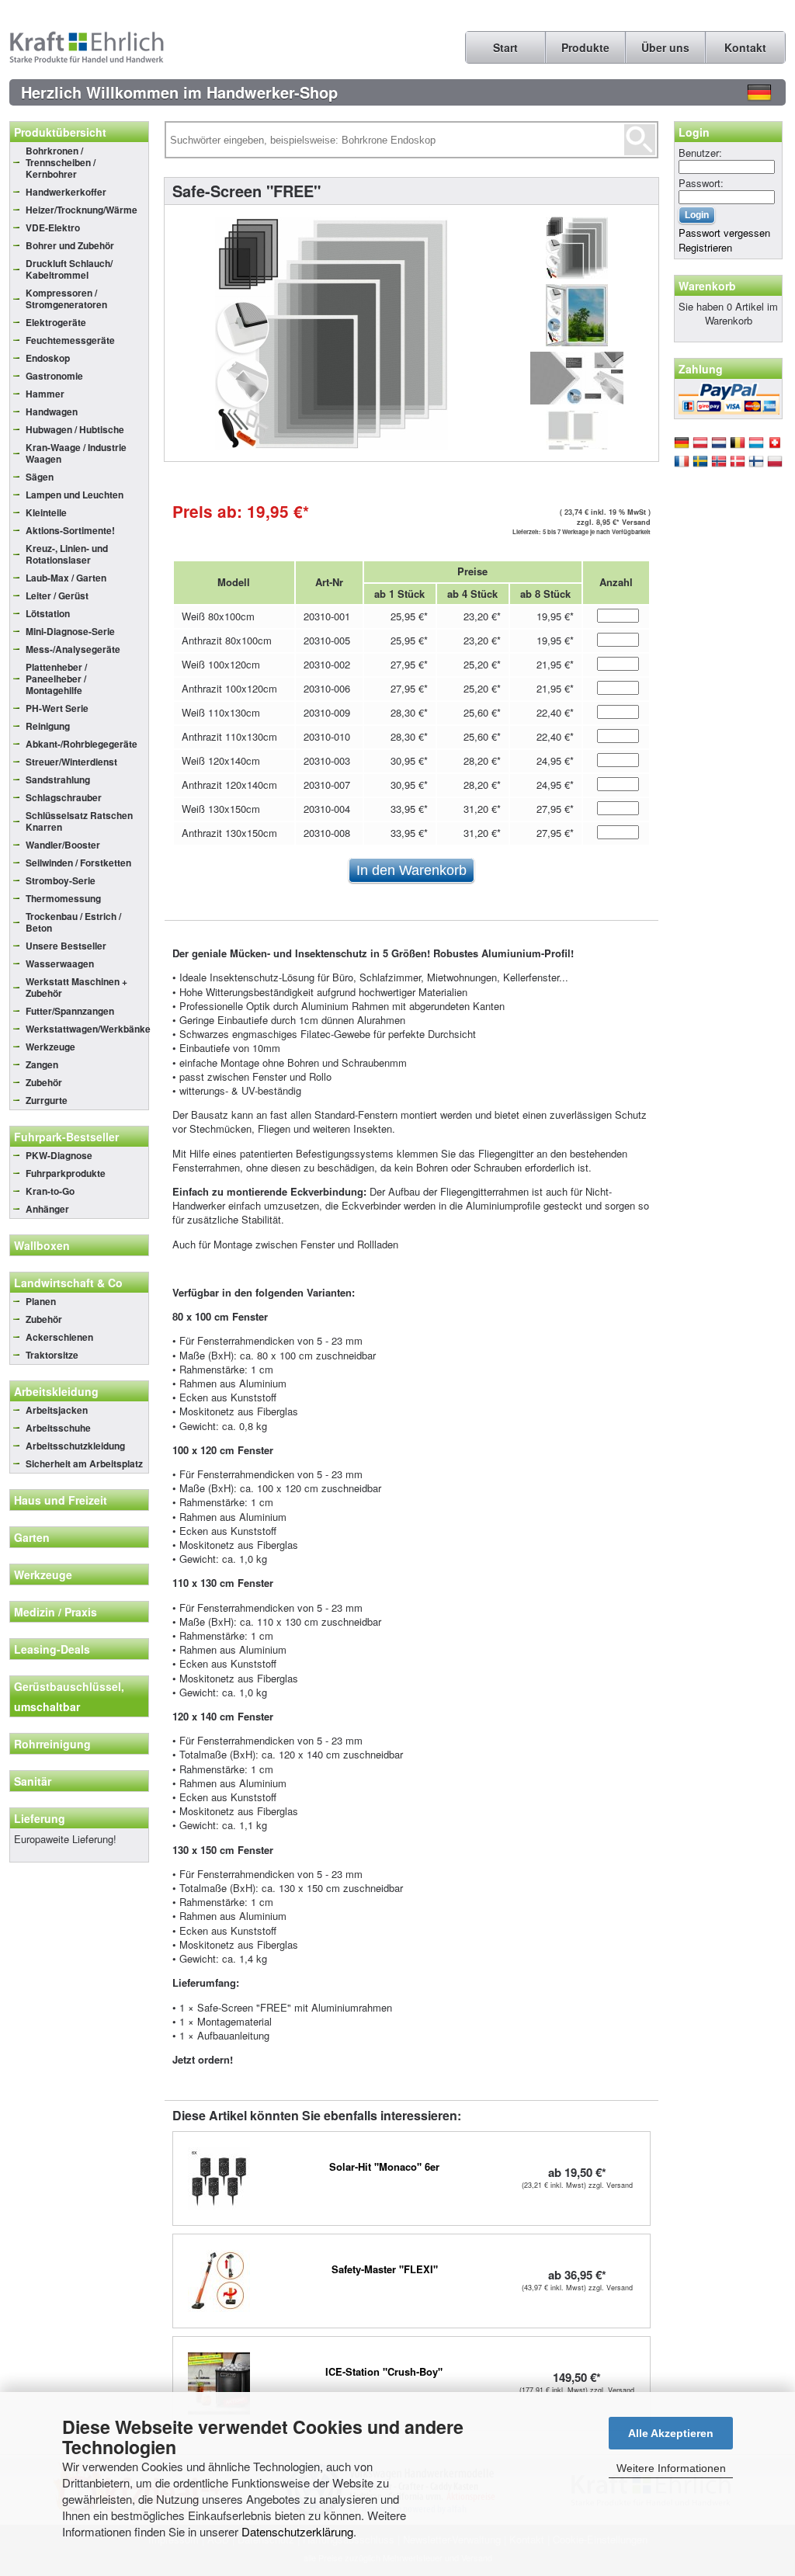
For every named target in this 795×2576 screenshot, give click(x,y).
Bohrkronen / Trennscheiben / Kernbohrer (61, 162)
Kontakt (745, 47)
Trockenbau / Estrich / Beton (73, 922)
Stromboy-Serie (61, 880)
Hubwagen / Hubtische (75, 429)
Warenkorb (707, 286)
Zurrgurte (47, 1100)
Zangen (42, 1064)
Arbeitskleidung (56, 1391)
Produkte (585, 47)
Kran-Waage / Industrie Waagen (76, 453)
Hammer (45, 394)
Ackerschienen (59, 1337)
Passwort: (701, 183)
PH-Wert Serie (57, 708)
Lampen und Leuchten (75, 495)
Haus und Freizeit (61, 1500)
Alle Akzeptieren (671, 2433)
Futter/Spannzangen (70, 1011)
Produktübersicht (60, 132)
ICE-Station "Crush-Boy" (384, 2371)
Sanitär (33, 1781)
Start (505, 47)
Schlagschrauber (64, 797)
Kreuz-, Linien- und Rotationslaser (67, 554)
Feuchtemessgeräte (70, 340)
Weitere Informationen (671, 2468)
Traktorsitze (52, 1355)
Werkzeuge (50, 1047)
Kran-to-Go (50, 1191)
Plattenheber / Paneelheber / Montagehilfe (56, 679)
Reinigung (48, 726)
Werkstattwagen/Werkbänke (87, 1029)
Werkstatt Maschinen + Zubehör (76, 987)
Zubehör (44, 1082)
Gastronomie (54, 376)
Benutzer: (700, 153)
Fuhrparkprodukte (66, 1173)
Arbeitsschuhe (58, 1428)
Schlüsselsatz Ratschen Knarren (79, 821)
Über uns (665, 47)
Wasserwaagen (60, 963)
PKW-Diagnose (59, 1155)
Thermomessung (63, 898)
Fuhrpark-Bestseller (66, 1137)
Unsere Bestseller (66, 946)
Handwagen (52, 411)
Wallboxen (42, 1245)
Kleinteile (46, 512)
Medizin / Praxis (56, 1612)
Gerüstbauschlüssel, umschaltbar (69, 1696)
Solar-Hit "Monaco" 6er (384, 2166)
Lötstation (48, 613)
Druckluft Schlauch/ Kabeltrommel (69, 269)
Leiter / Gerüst (57, 595)
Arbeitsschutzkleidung (75, 1446)
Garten (32, 1537)
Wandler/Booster (63, 845)
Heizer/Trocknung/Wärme (82, 210)
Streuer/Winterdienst (71, 762)
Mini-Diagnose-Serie (70, 631)
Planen (41, 1301)
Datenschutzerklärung (297, 2531)
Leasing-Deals (52, 1649)
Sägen (40, 477)
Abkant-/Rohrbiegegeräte (82, 744)
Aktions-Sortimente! (70, 530)
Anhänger (47, 1209)
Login (694, 132)
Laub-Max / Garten (66, 578)
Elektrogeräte (56, 322)
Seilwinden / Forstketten (78, 863)
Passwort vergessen (724, 233)
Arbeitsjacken (57, 1410)
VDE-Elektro (53, 227)
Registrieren (705, 247)
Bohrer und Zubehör (70, 245)
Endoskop (48, 358)
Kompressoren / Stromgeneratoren (66, 299)
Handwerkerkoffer (66, 192)
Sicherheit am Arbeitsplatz (84, 1463)
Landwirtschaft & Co (68, 1283)
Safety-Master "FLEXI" (385, 2269)
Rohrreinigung (52, 1744)
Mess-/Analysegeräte (73, 649)
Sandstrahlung (58, 779)
